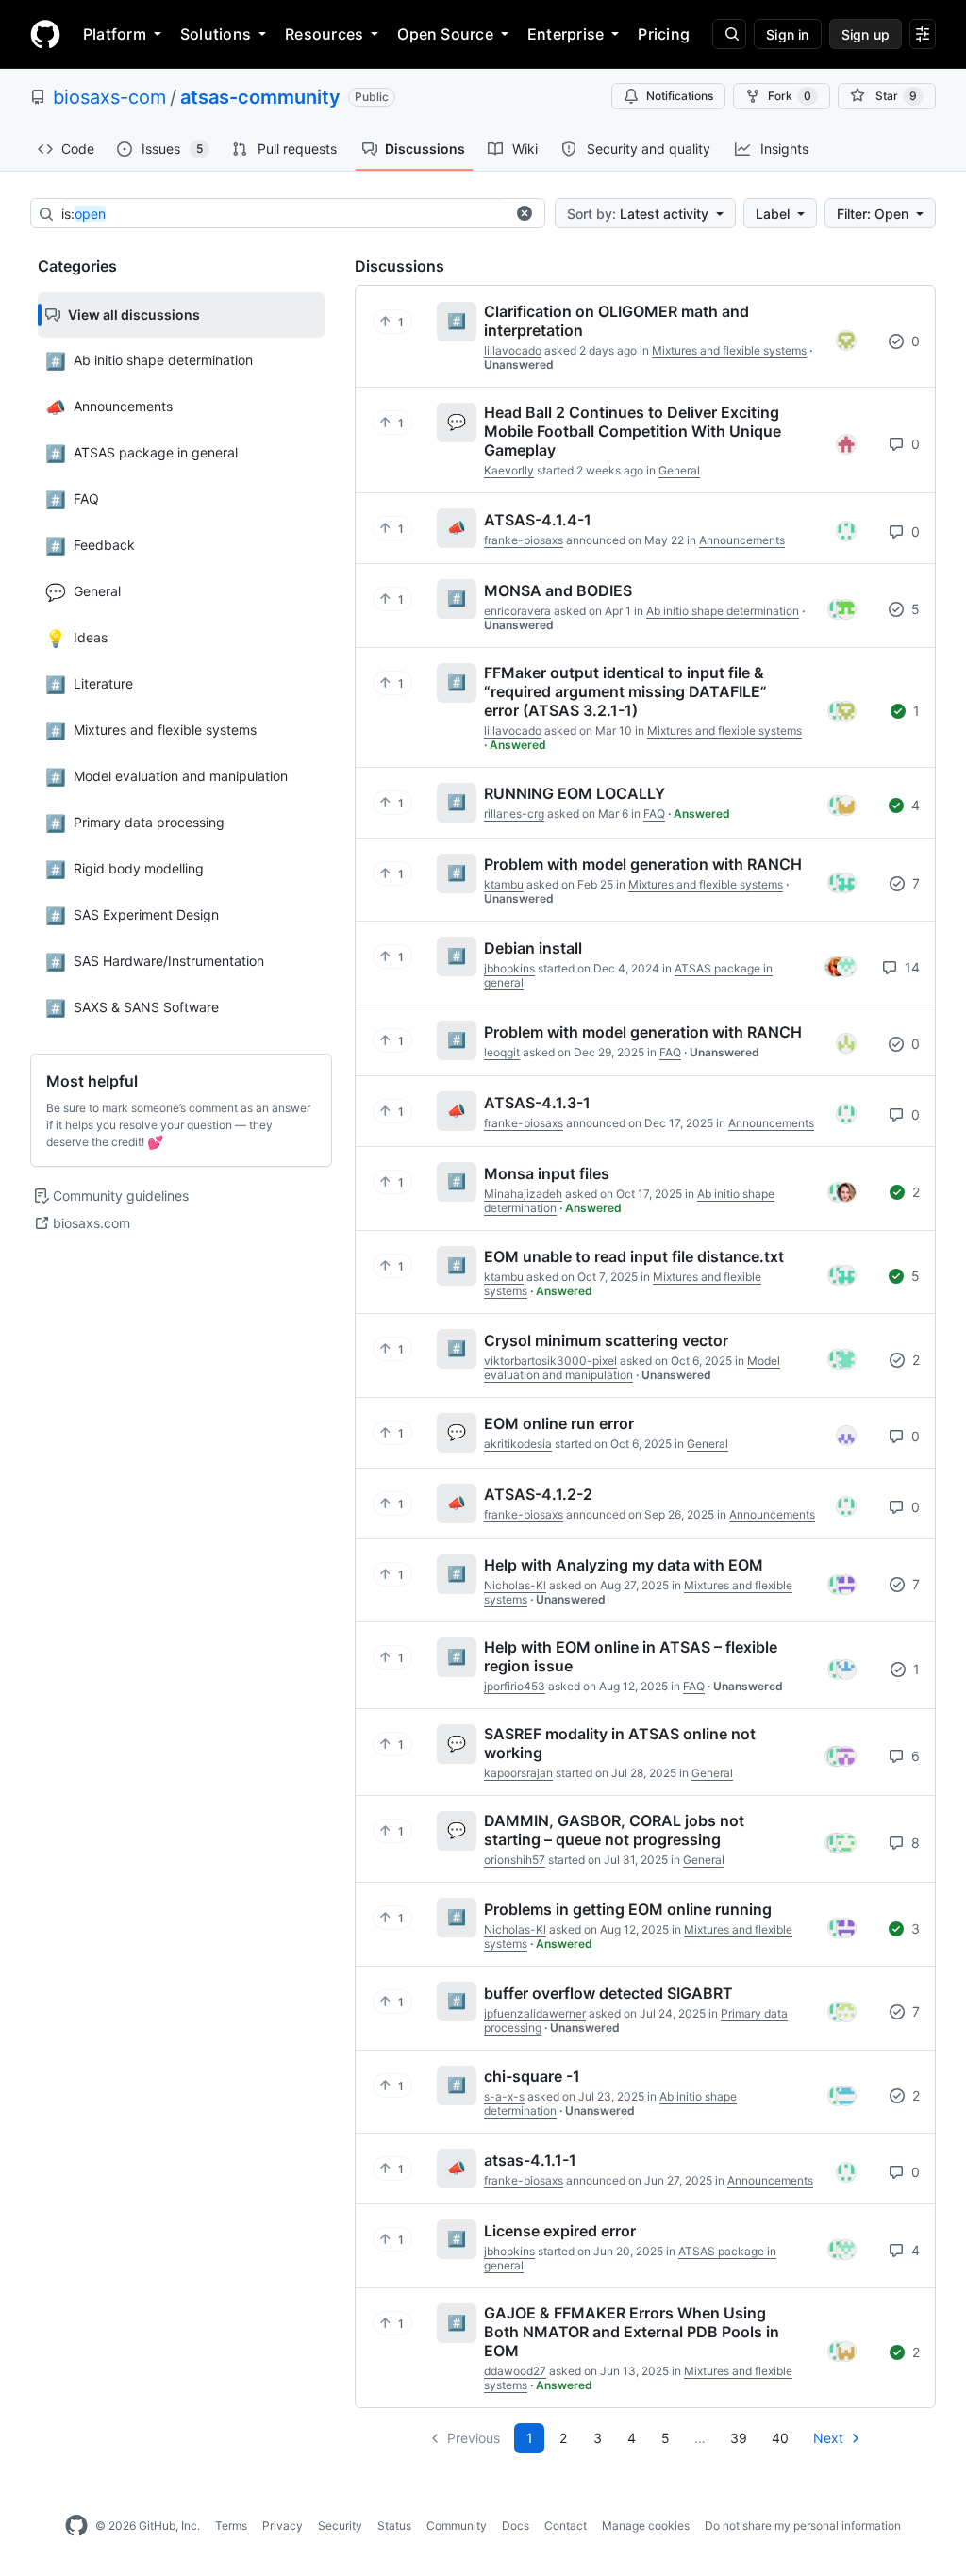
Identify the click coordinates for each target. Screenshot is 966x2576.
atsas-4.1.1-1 (530, 2160)
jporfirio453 (515, 1686)
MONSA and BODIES (558, 590)
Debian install (533, 948)
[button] (525, 213)
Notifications (680, 96)
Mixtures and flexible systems (729, 350)
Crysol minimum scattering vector (606, 1340)
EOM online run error (559, 1423)
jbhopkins (509, 968)
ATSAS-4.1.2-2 (538, 1494)
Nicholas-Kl (515, 1585)
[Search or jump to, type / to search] (729, 34)
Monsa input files (547, 1173)
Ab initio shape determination (723, 611)
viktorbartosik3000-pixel (550, 1361)
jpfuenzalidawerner (535, 2013)
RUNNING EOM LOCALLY (575, 793)
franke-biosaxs (524, 540)
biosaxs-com (109, 97)
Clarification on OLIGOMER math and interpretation (616, 321)
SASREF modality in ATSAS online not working (620, 1743)
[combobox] (283, 214)
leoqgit (502, 1052)
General (679, 470)
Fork (790, 96)
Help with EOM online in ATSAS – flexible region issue (631, 1656)
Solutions (216, 34)
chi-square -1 (532, 2076)
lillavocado (513, 350)
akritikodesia (518, 1444)
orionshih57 (515, 1860)
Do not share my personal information (803, 2526)
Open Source (445, 34)
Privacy (283, 2526)
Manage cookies (646, 2526)
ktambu (504, 884)
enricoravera (517, 611)
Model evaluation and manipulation (632, 1368)
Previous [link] (474, 2438)
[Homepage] (45, 34)
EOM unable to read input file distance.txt (634, 1256)
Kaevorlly (509, 470)
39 (739, 2438)
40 (780, 2438)
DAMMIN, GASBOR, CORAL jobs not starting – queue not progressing (614, 1830)
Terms (231, 2526)
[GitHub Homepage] (76, 2526)
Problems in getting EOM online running (628, 1909)
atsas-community (260, 97)
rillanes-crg (514, 814)
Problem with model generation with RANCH (643, 864)
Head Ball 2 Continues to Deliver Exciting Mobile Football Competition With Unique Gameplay (633, 431)
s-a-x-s (504, 2096)
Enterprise (566, 34)
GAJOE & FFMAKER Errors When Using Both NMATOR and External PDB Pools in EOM (632, 2332)
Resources (324, 34)
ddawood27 (515, 2371)
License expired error (560, 2231)
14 (910, 967)
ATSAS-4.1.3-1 (537, 1103)
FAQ (654, 814)
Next (828, 2438)
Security (340, 2526)
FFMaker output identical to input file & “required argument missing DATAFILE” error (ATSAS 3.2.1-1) (625, 691)
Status (394, 2526)
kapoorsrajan (518, 1773)
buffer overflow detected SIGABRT (608, 1993)
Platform (115, 34)
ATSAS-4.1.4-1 (538, 520)
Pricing (664, 34)
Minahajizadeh (523, 1194)
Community (457, 2526)
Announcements (742, 540)
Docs (516, 2526)
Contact (566, 2526)
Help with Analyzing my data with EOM (624, 1565)
